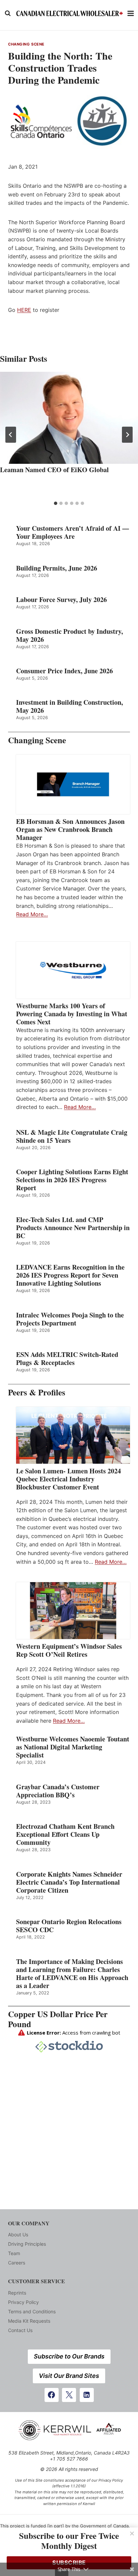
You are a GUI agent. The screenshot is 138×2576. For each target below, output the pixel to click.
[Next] (127, 435)
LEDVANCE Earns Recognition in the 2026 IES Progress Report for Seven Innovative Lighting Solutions (70, 1275)
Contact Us (20, 2330)
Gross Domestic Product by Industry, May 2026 (70, 635)
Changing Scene (26, 44)
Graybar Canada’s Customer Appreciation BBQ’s (58, 1791)
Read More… (32, 914)
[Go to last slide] (11, 435)
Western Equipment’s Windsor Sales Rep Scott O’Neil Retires (69, 1650)
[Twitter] (69, 2395)
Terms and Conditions (32, 2311)
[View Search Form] (8, 13)
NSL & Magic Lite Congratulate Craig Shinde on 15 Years (72, 1136)
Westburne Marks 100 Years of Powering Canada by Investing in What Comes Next (72, 1014)
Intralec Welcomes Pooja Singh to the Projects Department (70, 1319)
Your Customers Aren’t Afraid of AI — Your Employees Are (73, 532)
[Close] (132, 2534)
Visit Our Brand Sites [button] (69, 2376)
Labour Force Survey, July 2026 (61, 600)
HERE (24, 310)
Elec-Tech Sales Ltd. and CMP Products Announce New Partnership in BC (73, 1228)
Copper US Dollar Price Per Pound (58, 2019)
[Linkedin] (87, 2395)
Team (14, 2253)
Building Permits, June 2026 (57, 568)
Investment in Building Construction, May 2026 (70, 706)
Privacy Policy (23, 2302)
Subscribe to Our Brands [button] (69, 2356)
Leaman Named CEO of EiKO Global (54, 470)
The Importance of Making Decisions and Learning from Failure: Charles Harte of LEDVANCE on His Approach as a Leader (72, 1974)
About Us (18, 2235)
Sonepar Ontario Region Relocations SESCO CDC (69, 1926)
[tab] (56, 503)
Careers (17, 2263)
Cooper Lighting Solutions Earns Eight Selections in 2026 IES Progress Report (72, 1180)
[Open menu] (131, 13)
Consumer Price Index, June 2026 (64, 671)
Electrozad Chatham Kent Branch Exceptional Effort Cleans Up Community (65, 1834)
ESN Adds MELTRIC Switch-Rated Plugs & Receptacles (67, 1359)
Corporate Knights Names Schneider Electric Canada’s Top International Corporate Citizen (69, 1882)
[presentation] (69, 418)
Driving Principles (27, 2244)
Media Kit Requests (29, 2321)
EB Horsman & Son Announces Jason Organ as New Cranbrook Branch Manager (70, 830)
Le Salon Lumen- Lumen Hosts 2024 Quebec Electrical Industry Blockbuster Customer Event (68, 1479)
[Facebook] (52, 2395)
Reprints (17, 2293)
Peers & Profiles (37, 1392)
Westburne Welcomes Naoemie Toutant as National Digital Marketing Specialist (73, 1747)
